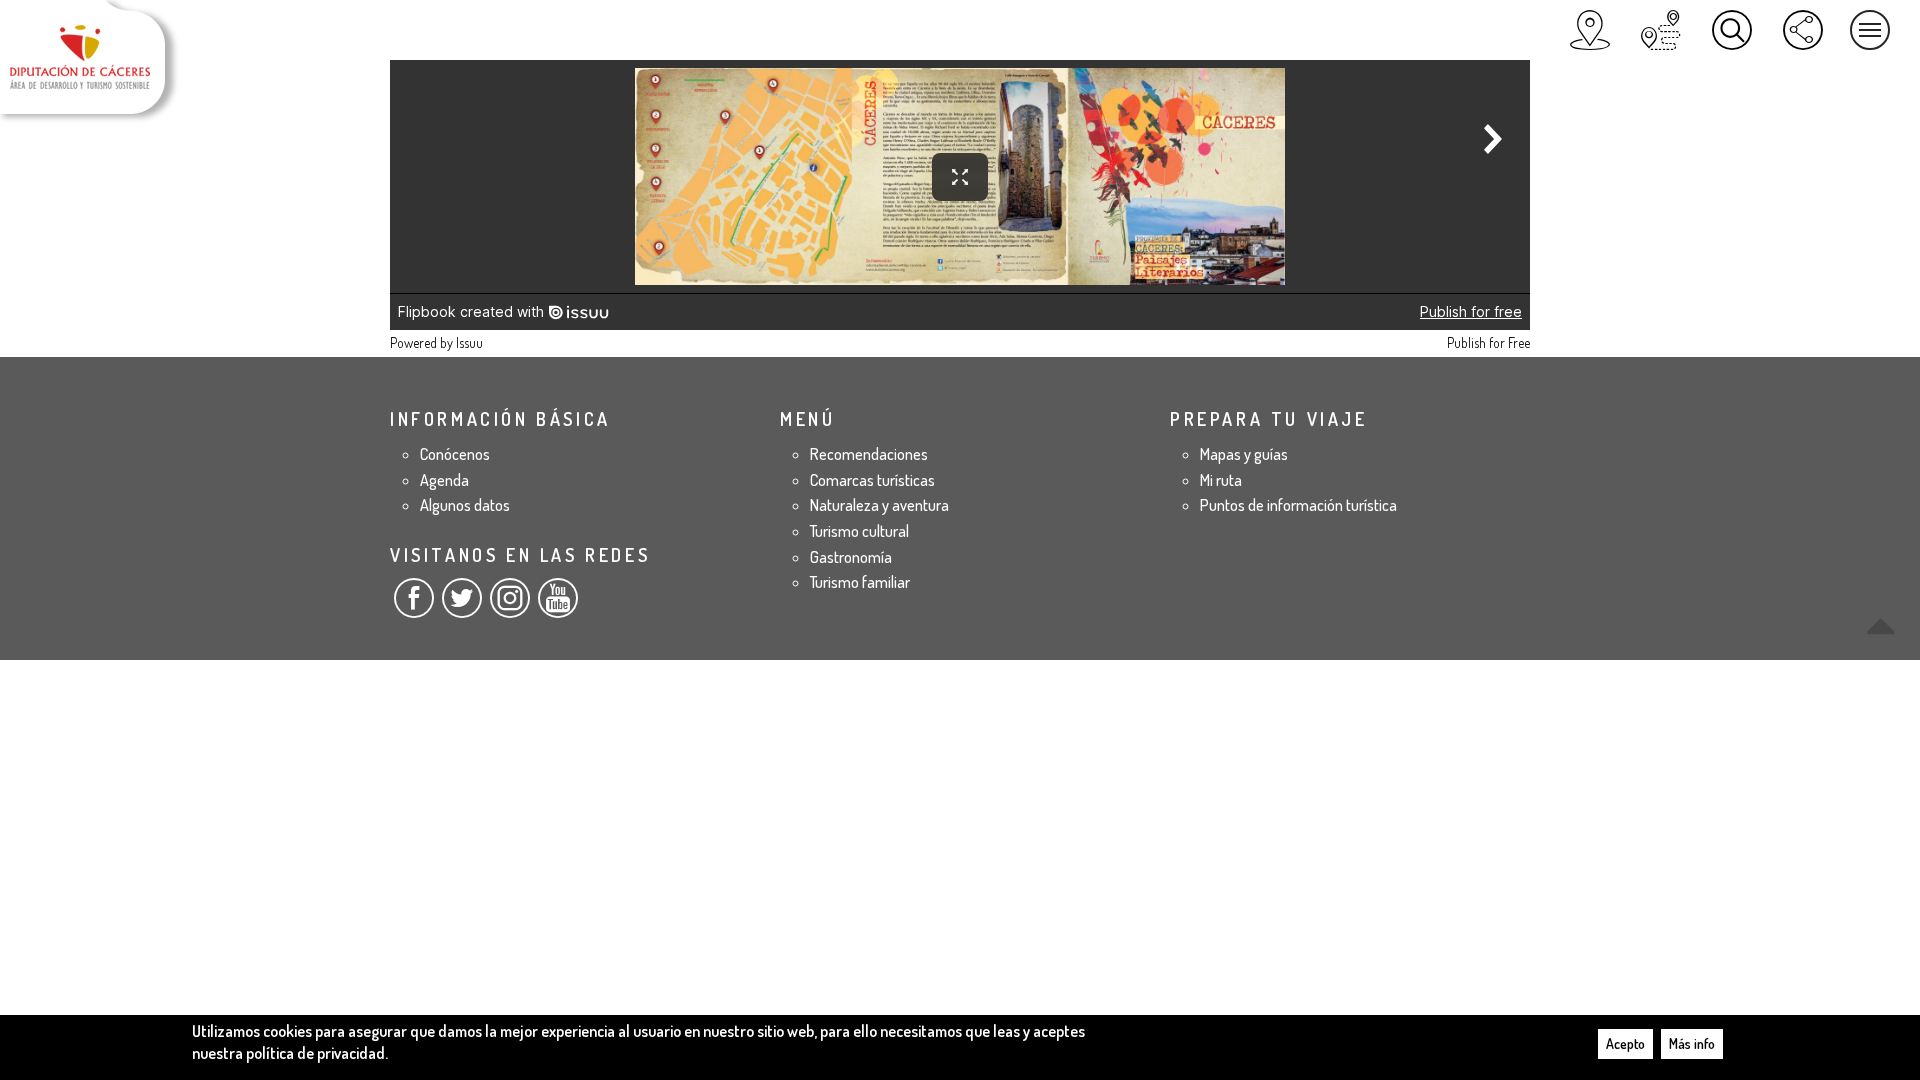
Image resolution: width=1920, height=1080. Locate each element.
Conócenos (455, 454)
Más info (1692, 1043)
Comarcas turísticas (872, 480)
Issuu (469, 342)
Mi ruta (1221, 480)
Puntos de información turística (1298, 505)
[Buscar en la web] (1732, 30)
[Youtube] (558, 606)
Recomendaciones (869, 454)
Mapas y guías (1244, 454)
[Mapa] (1590, 30)
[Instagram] (510, 606)
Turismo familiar (860, 582)
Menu (1870, 30)
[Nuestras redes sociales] (1803, 30)
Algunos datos (465, 505)
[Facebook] (414, 606)
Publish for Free (1488, 342)
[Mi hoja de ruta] (1661, 30)
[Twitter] (462, 606)
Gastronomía (851, 557)
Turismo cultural (859, 531)
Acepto (1625, 1043)
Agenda (444, 480)
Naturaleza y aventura (879, 505)
